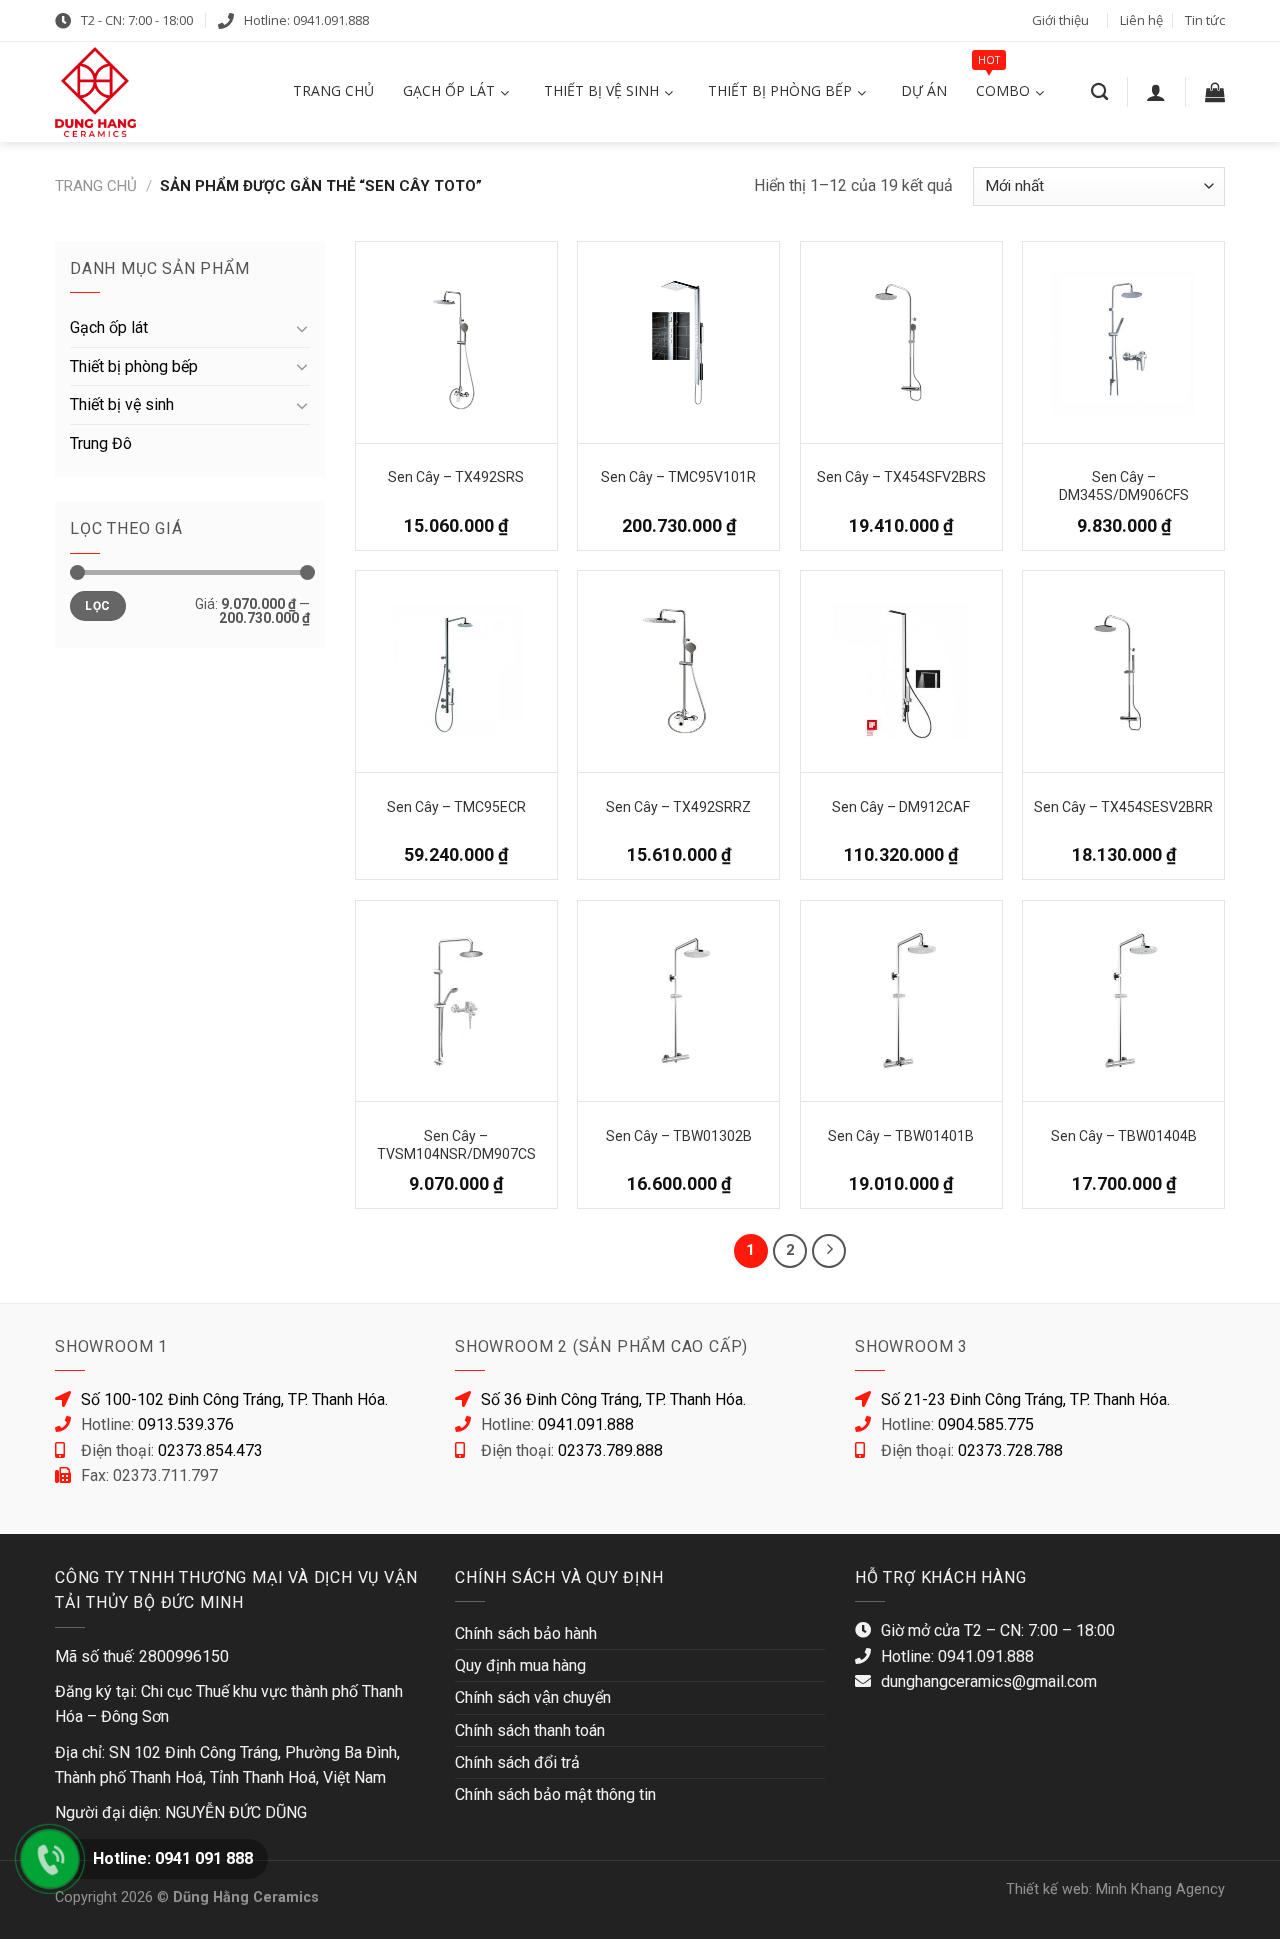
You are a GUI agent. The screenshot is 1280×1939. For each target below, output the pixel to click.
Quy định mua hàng (520, 1665)
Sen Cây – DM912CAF (901, 807)
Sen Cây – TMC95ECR (456, 807)
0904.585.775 (986, 1424)
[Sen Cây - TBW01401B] (901, 1001)
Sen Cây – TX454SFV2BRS (901, 477)
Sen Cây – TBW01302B (679, 1136)
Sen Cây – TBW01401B (901, 1136)
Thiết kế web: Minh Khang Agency (1115, 1889)
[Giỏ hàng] (1215, 92)
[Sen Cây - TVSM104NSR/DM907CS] (456, 1001)
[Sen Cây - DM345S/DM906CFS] (1123, 342)
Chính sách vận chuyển (533, 1697)
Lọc (97, 606)
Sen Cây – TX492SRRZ (678, 807)
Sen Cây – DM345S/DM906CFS (1124, 484)
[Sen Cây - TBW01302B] (678, 1001)
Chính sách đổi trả (517, 1762)
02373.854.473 (210, 1450)
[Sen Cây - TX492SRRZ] (678, 671)
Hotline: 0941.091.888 (306, 20)
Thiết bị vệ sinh (122, 404)
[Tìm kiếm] (1099, 92)
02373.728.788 (1010, 1450)
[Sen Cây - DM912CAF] (901, 671)
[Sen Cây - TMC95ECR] (456, 671)
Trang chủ (96, 186)
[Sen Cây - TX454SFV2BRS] (901, 342)
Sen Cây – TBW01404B (1124, 1136)
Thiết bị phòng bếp (134, 366)
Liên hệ (1141, 20)
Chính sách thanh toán (530, 1730)
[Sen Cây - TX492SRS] (456, 342)
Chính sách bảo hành (526, 1633)
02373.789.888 (610, 1450)
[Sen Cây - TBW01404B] (1123, 1001)
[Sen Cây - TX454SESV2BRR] (1123, 671)
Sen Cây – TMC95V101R (678, 477)
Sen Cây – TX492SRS (456, 477)
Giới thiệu (1060, 20)
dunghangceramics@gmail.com (989, 1681)
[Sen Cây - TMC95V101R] (678, 342)
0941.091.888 (586, 1424)
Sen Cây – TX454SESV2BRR (1123, 807)
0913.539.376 (186, 1424)
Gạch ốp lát (109, 327)
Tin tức (1205, 20)
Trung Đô (101, 443)
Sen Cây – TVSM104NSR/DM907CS (456, 1143)
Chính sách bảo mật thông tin (555, 1794)
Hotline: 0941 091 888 (173, 1858)
